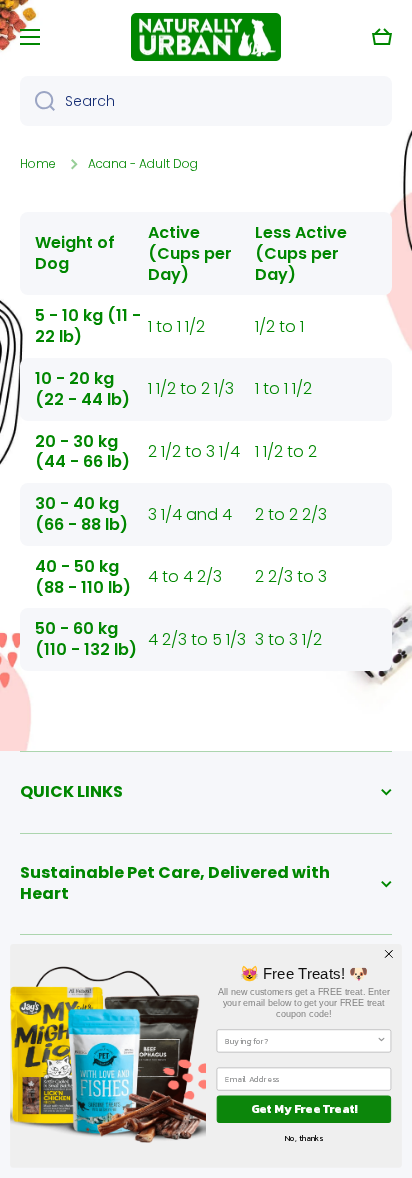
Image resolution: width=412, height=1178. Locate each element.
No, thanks (304, 1138)
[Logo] (206, 37)
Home (38, 164)
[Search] (37, 101)
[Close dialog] (389, 954)
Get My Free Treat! (304, 1109)
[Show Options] (381, 1041)
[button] (382, 37)
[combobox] (206, 101)
